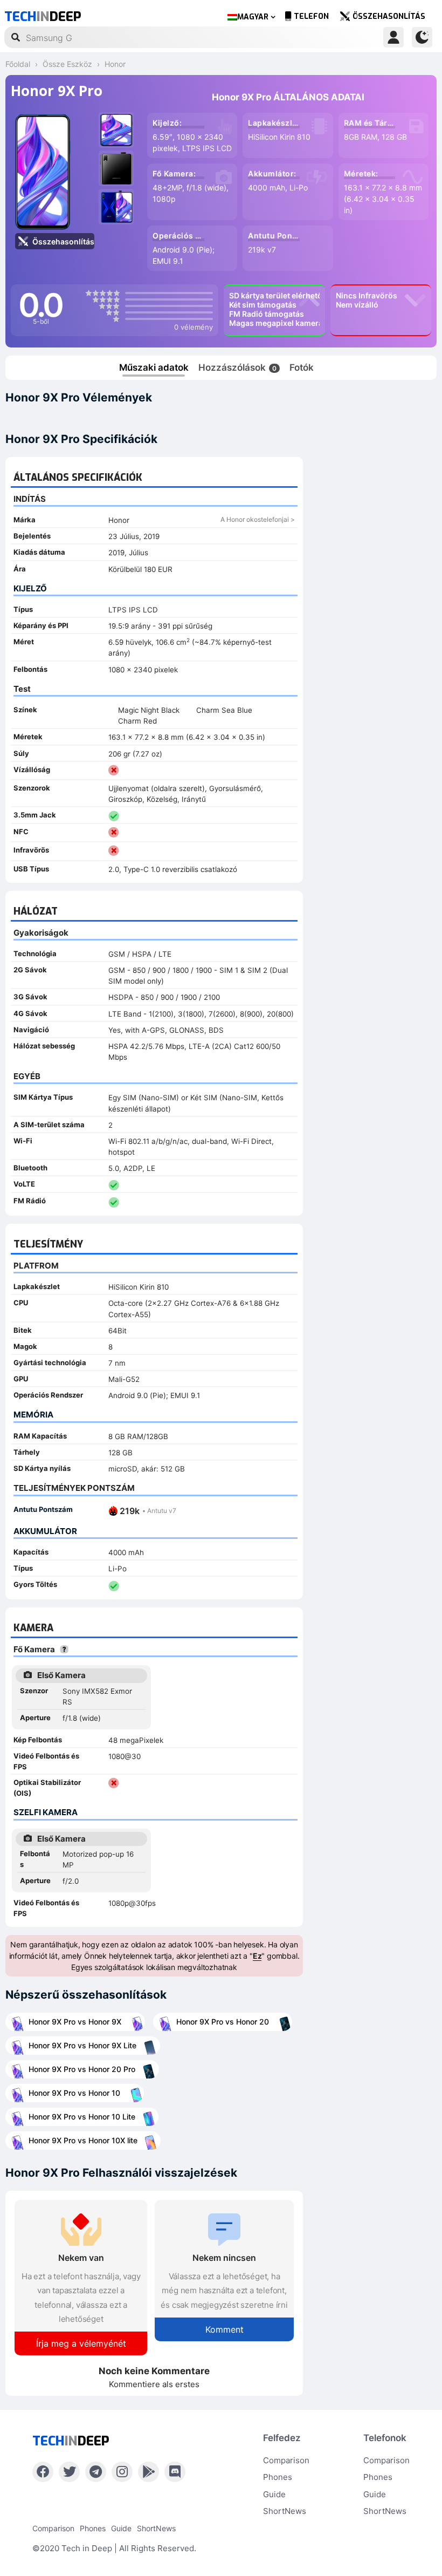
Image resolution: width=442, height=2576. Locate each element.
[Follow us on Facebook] (43, 2472)
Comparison (286, 2460)
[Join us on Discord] (175, 2472)
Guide (274, 2494)
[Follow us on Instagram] (122, 2472)
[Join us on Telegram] (96, 2472)
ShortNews (285, 2511)
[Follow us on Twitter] (69, 2472)
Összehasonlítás (389, 16)
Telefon (311, 16)
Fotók (302, 367)
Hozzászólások (237, 367)
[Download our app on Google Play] (149, 2472)
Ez (257, 1956)
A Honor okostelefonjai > (258, 519)
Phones (278, 2477)
